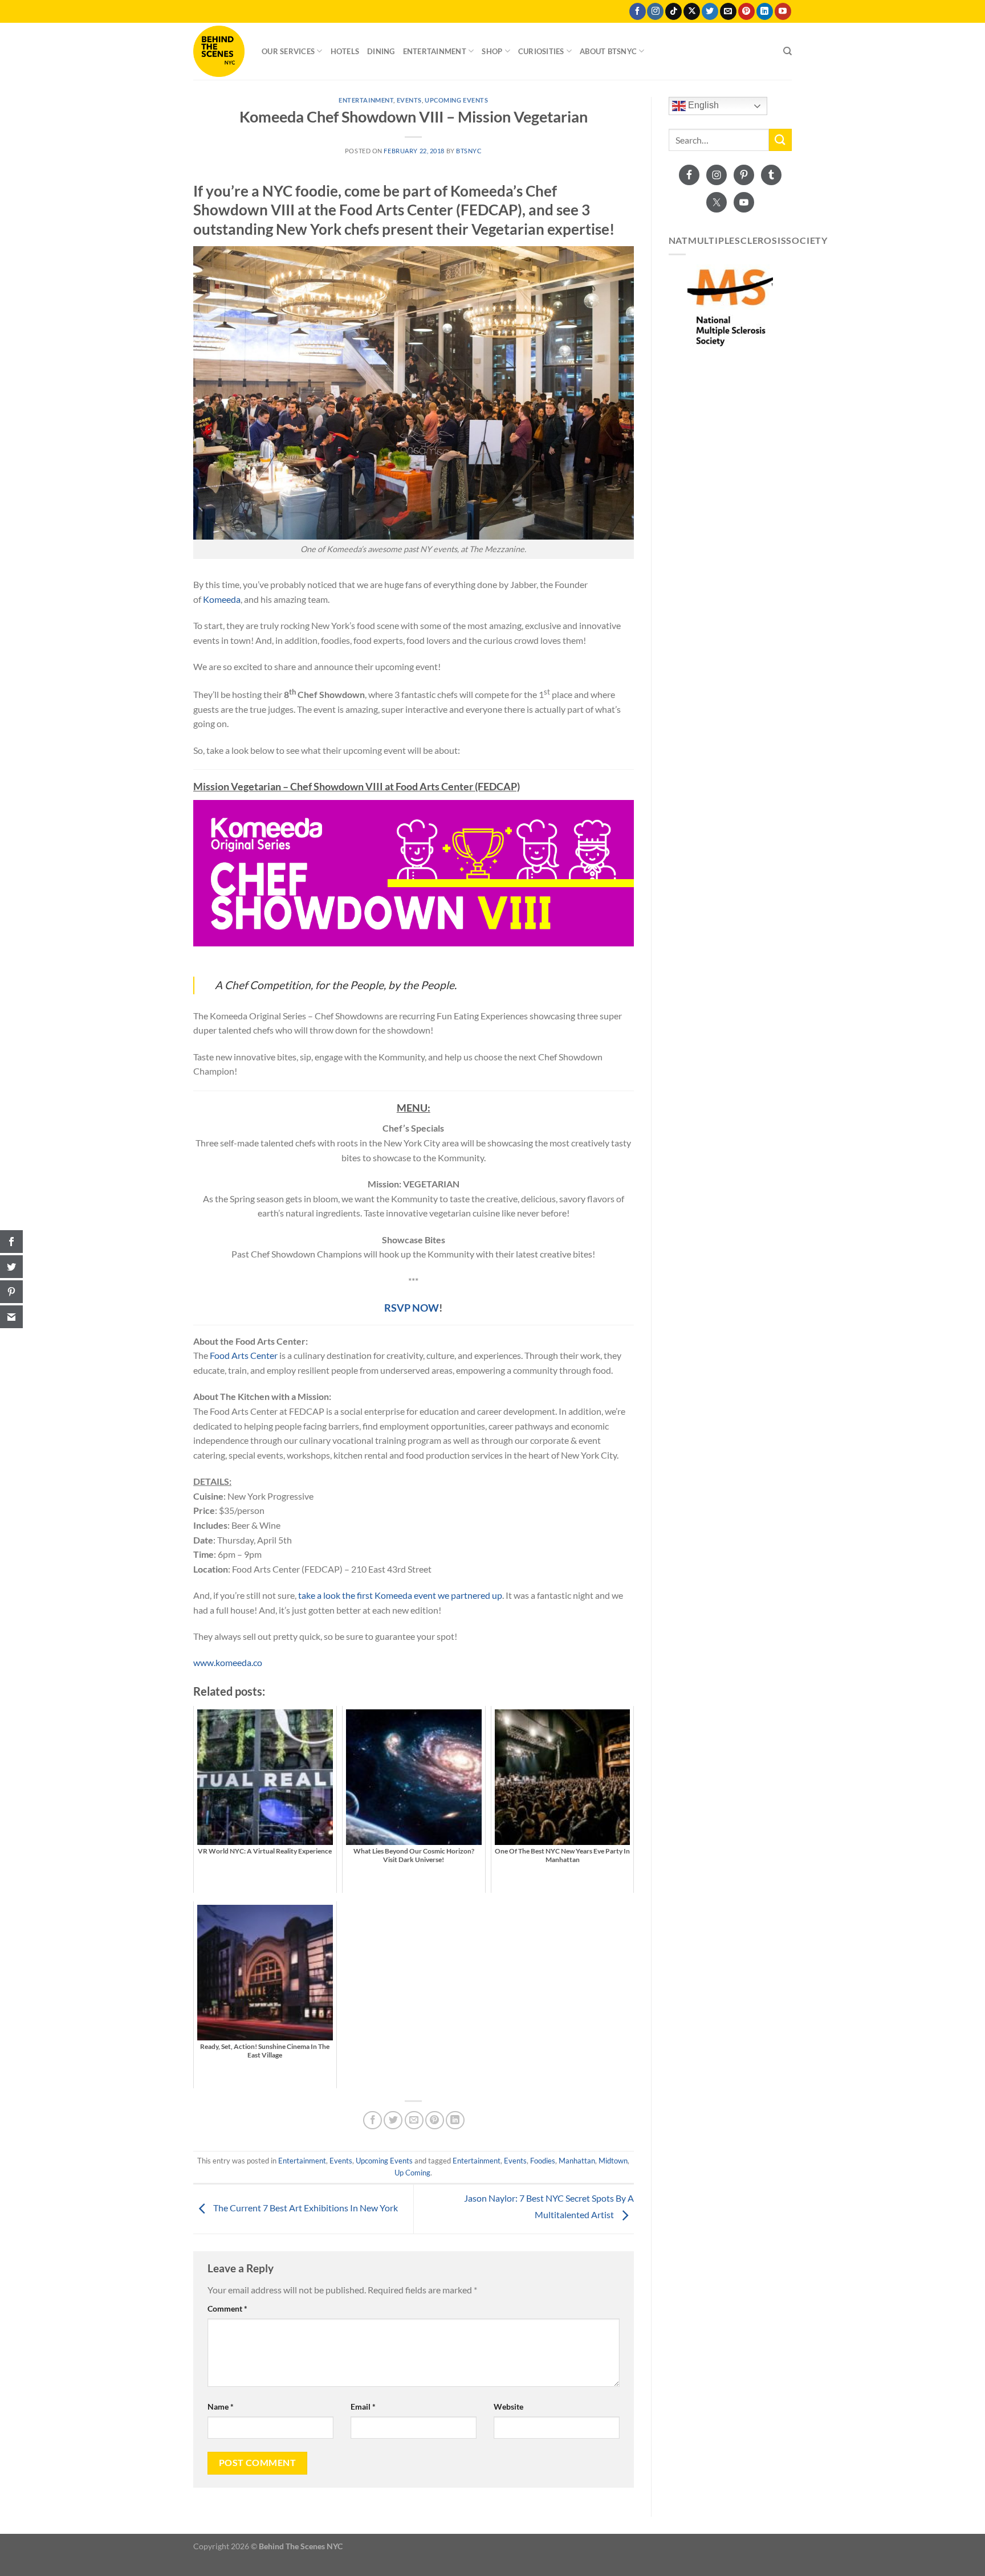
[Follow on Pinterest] (746, 11)
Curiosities (541, 51)
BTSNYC (469, 151)
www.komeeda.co (228, 1662)
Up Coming (412, 2173)
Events (409, 100)
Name (221, 2406)
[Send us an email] (728, 11)
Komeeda (222, 599)
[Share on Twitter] (393, 2120)
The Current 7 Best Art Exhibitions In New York (305, 2208)
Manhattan (577, 2161)
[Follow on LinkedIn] (765, 11)
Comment (227, 2308)
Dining (381, 51)
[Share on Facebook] (373, 2120)
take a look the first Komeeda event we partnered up (400, 1595)
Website (508, 2406)
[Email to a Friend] (414, 2120)
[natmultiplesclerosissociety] (730, 307)
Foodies (543, 2161)
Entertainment (435, 51)
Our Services (288, 51)
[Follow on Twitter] (710, 11)
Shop (492, 51)
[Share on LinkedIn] (455, 2120)
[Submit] (780, 140)
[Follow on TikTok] (673, 11)
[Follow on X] (692, 11)
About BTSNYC (608, 51)
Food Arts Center (244, 1355)
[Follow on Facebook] (638, 11)
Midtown (613, 2161)
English (702, 105)
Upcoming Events (456, 100)
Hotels (345, 51)
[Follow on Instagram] (655, 11)
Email (363, 2406)
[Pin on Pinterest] (435, 2120)
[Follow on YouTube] (783, 11)
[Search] (787, 51)
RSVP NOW (412, 1308)
